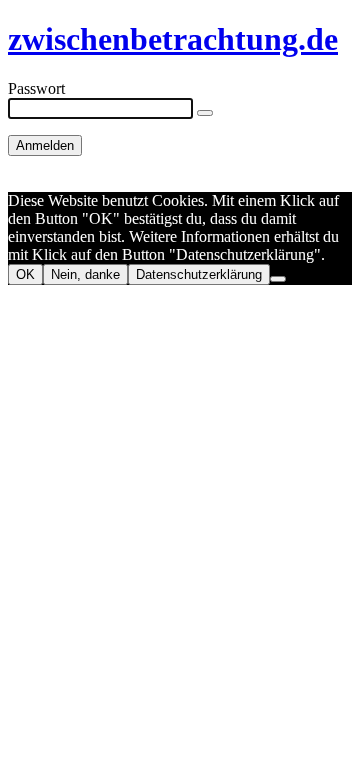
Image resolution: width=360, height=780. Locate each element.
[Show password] (205, 113)
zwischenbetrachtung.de (173, 39)
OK (25, 274)
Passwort (36, 88)
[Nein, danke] (278, 279)
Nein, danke (85, 274)
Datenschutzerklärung (199, 274)
